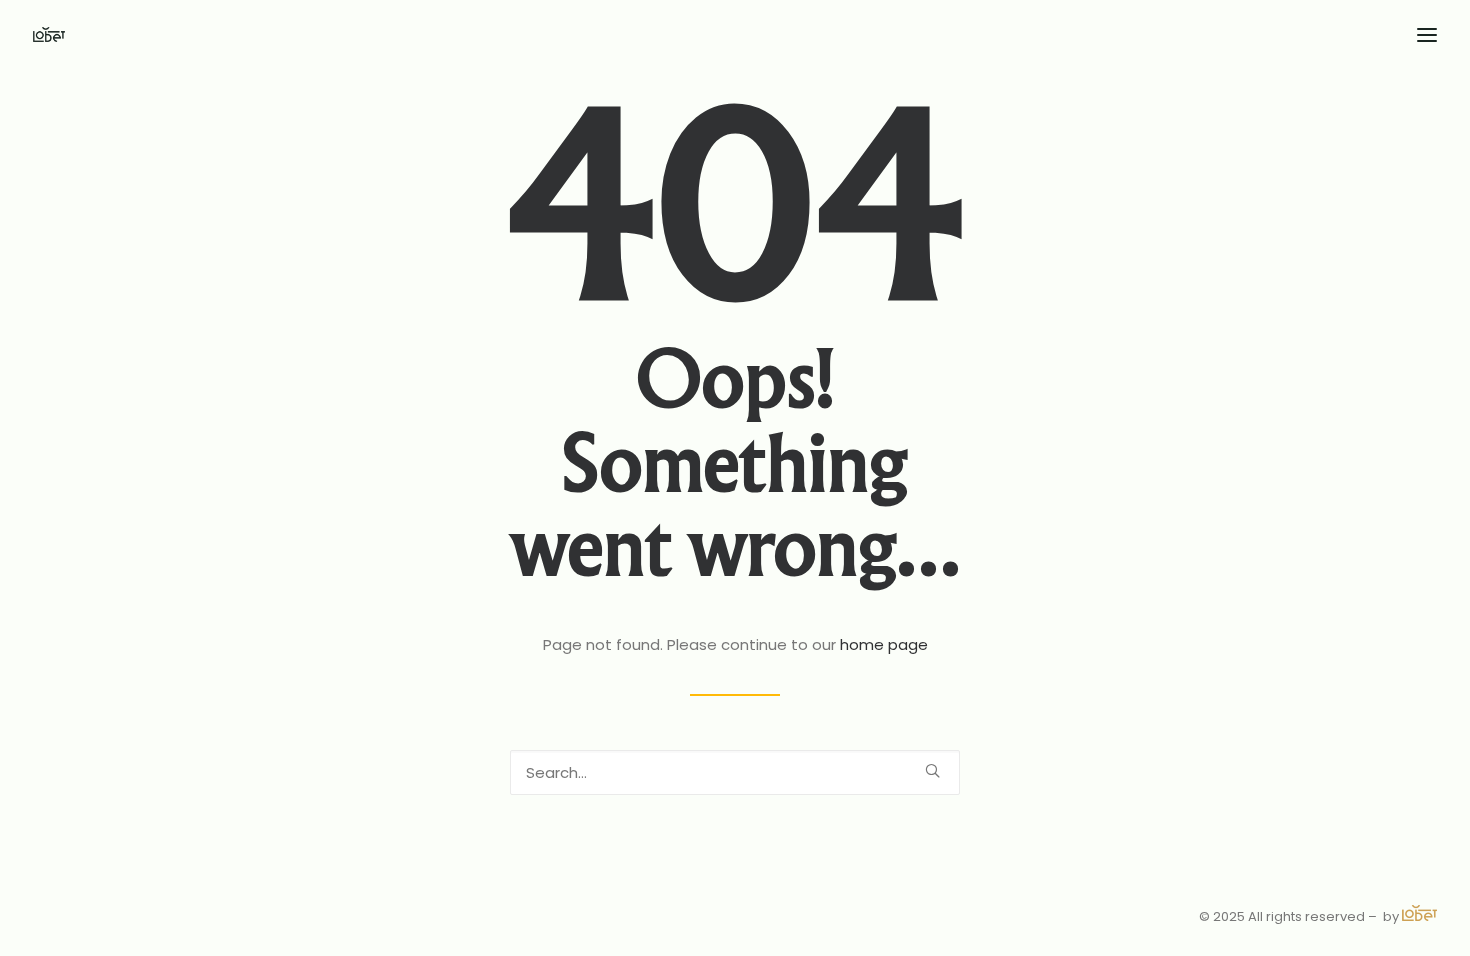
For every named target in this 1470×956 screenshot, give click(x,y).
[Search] (735, 772)
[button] (932, 770)
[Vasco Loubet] (49, 34)
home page (884, 644)
